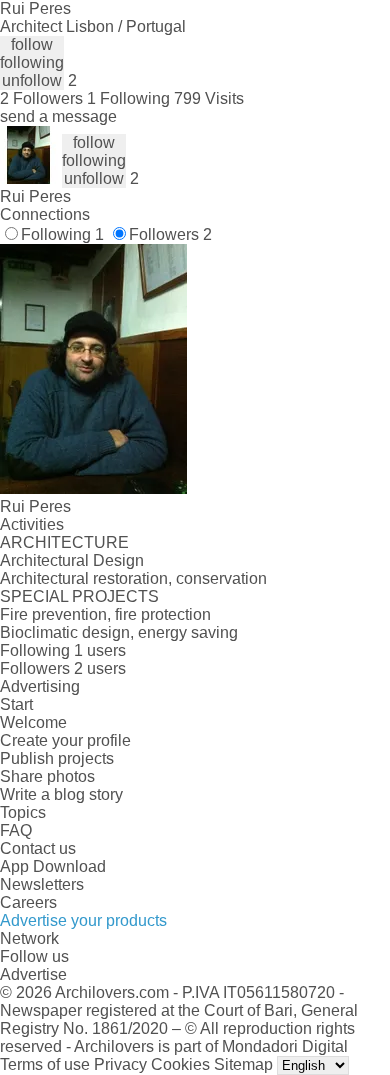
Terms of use (45, 1064)
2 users (100, 668)
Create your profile (65, 740)
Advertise (33, 974)
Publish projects (57, 758)
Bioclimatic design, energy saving (119, 632)
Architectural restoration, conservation (133, 578)
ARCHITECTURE (64, 542)
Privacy (120, 1064)
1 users (100, 650)
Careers (28, 902)
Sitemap (243, 1064)
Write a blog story (61, 794)
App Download (53, 866)
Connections (45, 214)
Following (62, 234)
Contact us (38, 848)
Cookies (180, 1064)
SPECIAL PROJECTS (79, 596)
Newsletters (42, 884)
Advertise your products (83, 920)
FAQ (16, 830)
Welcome (33, 722)
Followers (170, 234)
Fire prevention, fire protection (105, 614)
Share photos (47, 776)
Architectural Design (72, 560)
